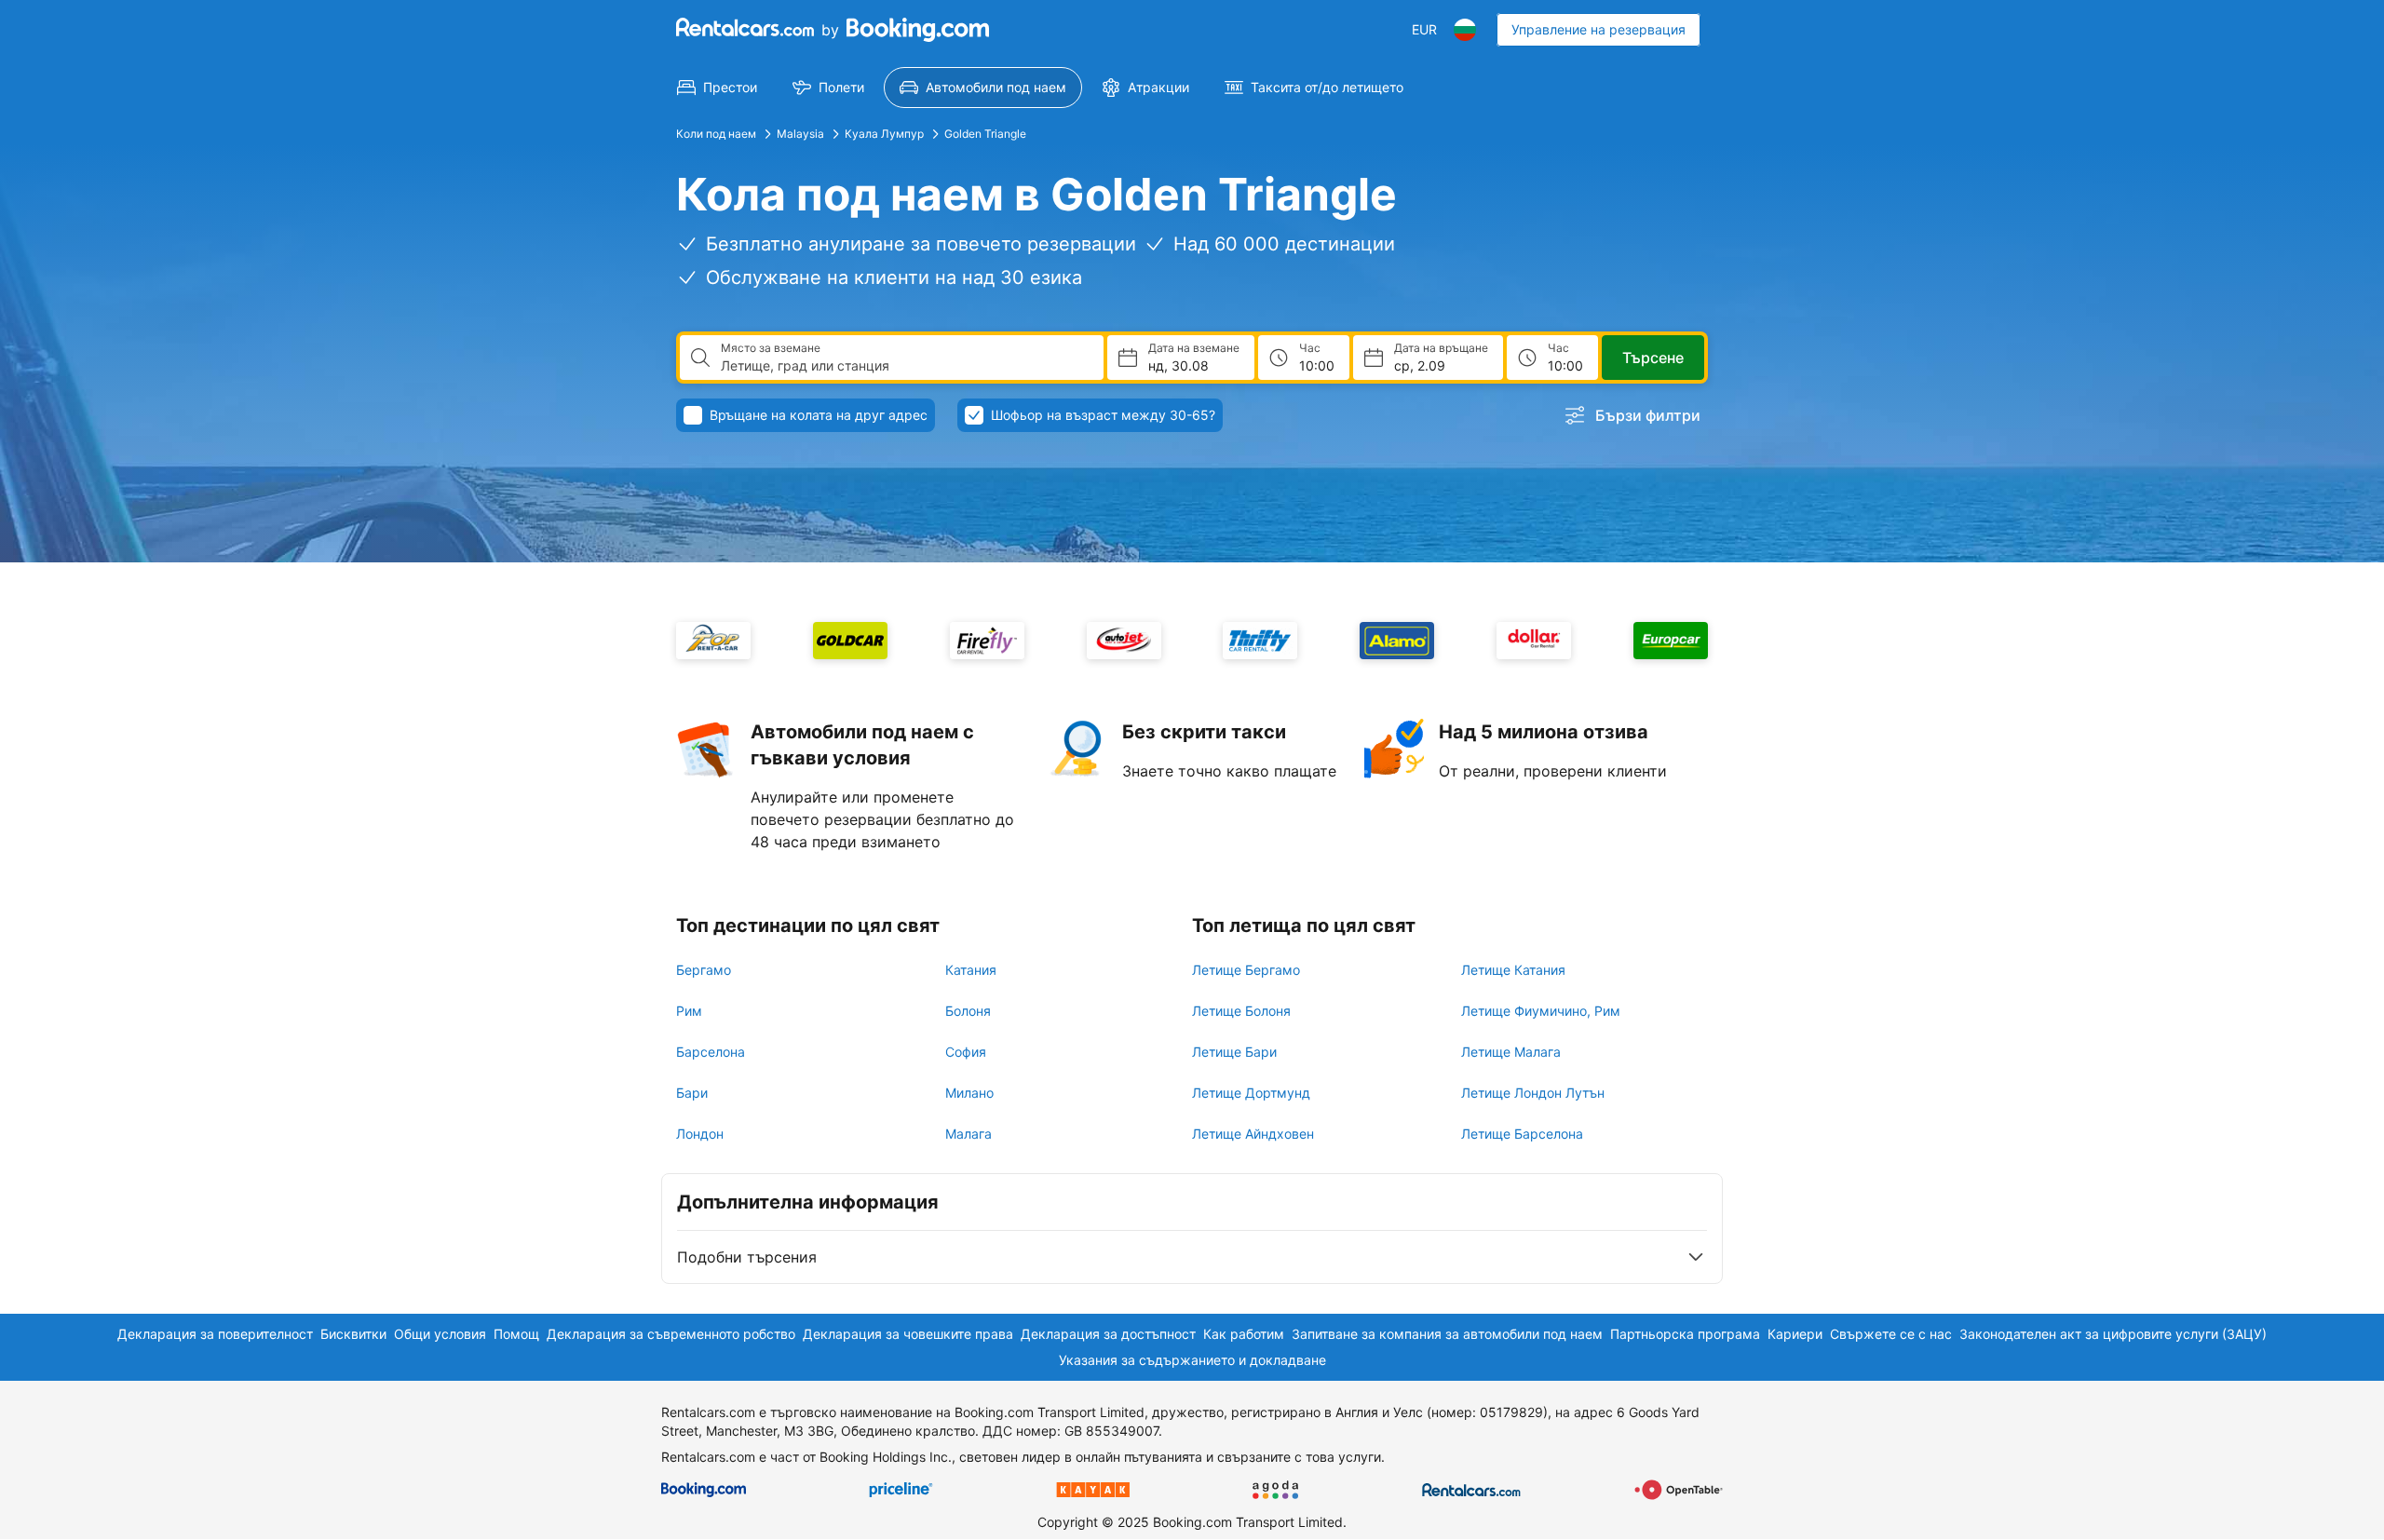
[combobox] (905, 366)
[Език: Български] (1465, 30)
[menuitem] (717, 88)
